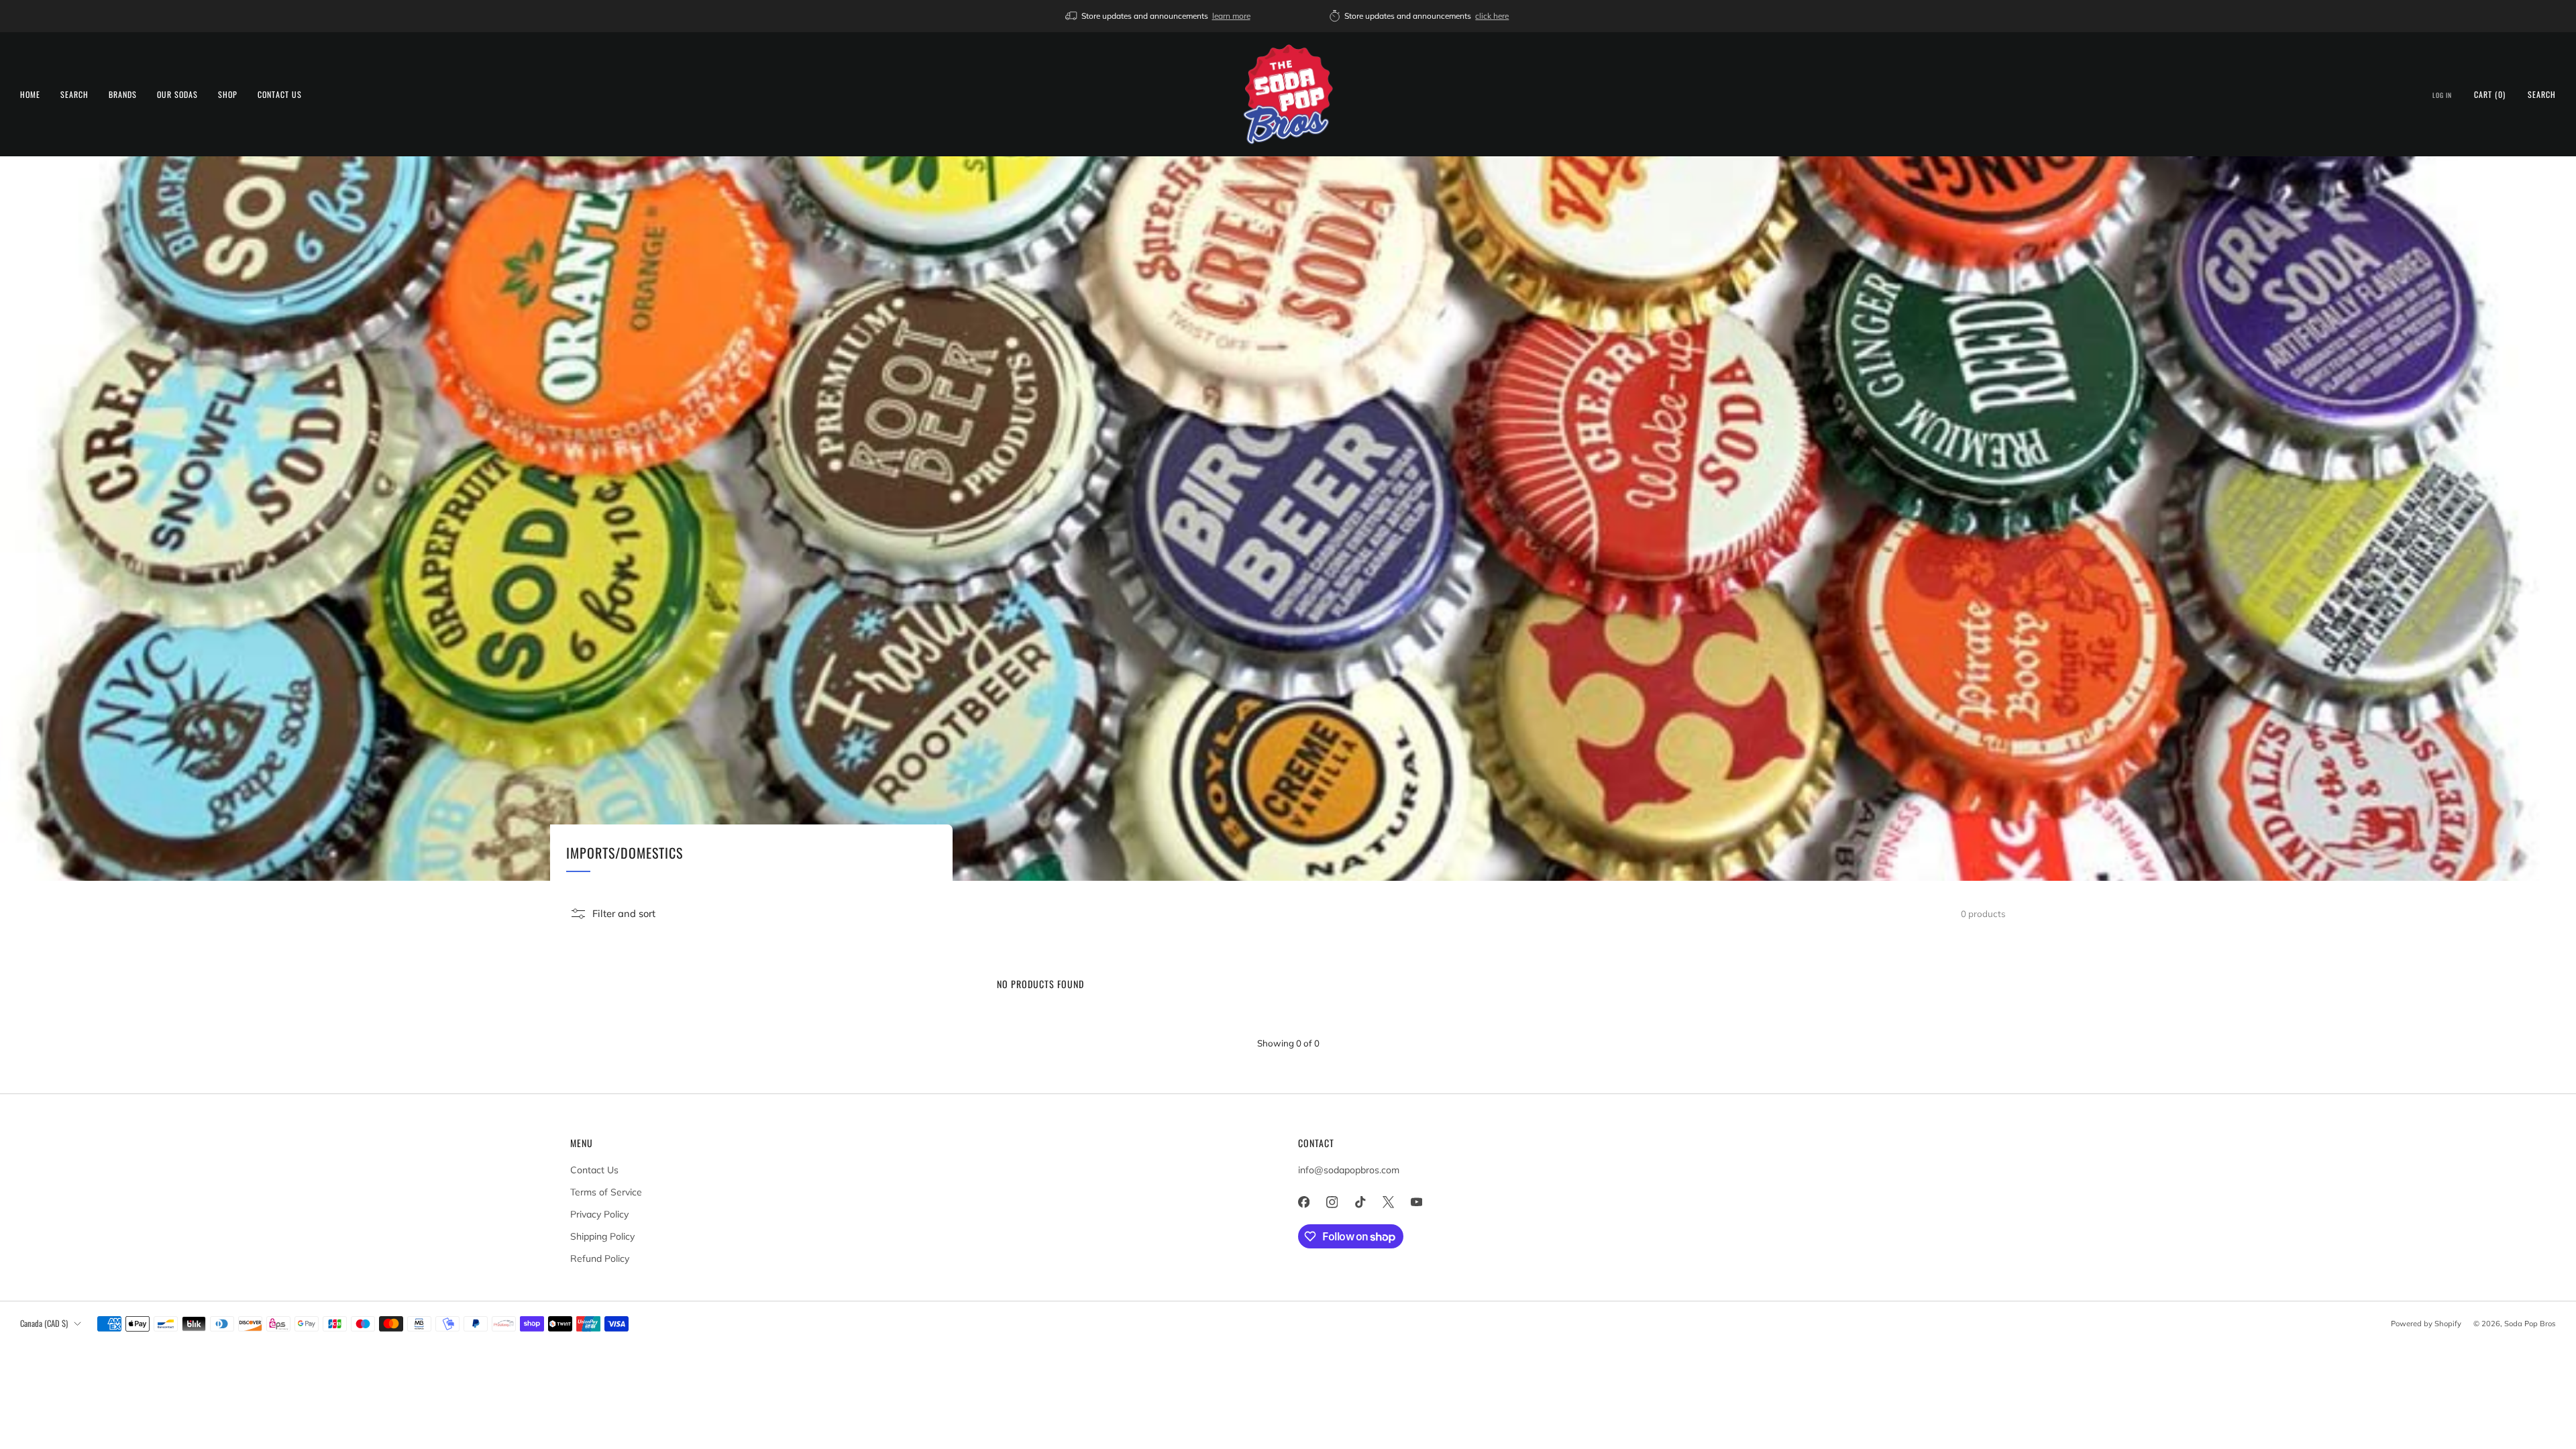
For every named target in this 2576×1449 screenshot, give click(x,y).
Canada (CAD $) (44, 1323)
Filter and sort (624, 913)
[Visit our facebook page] (1303, 1202)
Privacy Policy (599, 1214)
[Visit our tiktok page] (1360, 1202)
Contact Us (280, 94)
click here (1492, 16)
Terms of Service (606, 1192)
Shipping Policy (602, 1236)
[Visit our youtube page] (1416, 1202)
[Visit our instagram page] (1332, 1202)
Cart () (2490, 94)
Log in (2442, 95)
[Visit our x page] (1388, 1202)
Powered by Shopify (2426, 1324)
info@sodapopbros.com (1349, 1170)
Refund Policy (600, 1258)
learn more (1231, 16)
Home (30, 94)
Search (74, 94)
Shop (228, 94)
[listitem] (1159, 16)
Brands (123, 94)
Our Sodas (177, 94)
